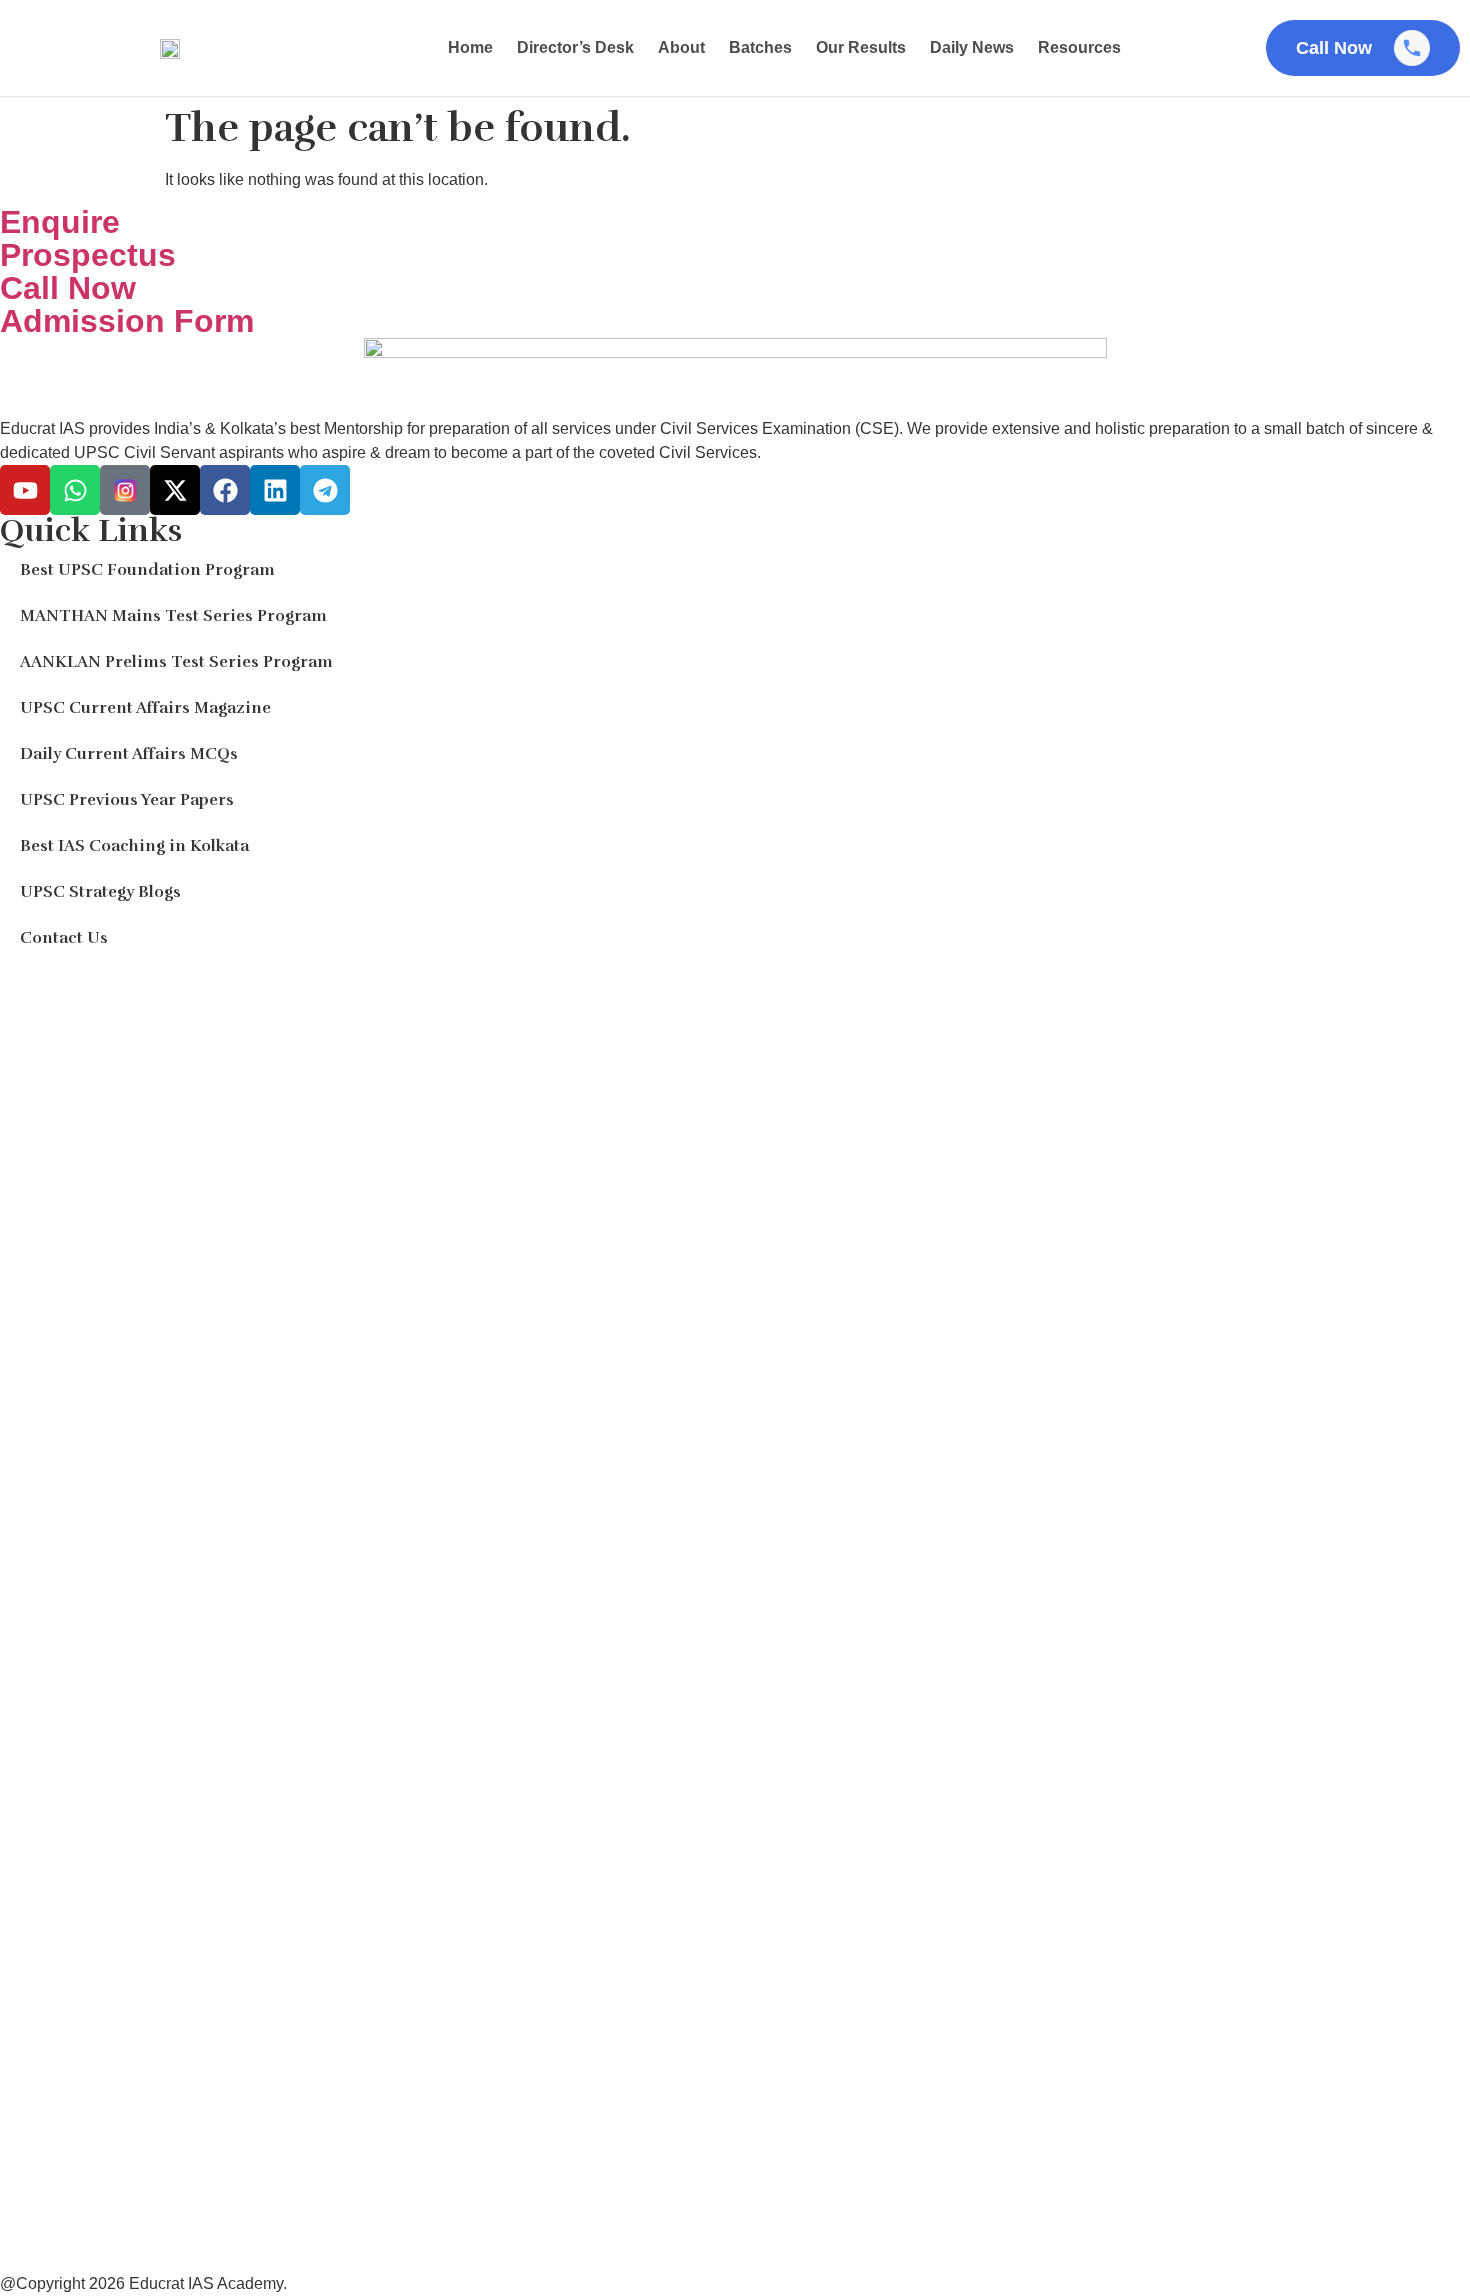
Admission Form (127, 321)
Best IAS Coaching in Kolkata (134, 846)
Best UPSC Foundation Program (147, 570)
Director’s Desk (575, 47)
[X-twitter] (175, 490)
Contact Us (64, 938)
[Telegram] (325, 490)
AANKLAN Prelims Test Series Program (176, 662)
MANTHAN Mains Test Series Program (173, 616)
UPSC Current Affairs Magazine (145, 708)
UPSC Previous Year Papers (127, 800)
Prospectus (88, 255)
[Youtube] (25, 490)
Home (470, 47)
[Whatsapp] (75, 490)
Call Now (68, 288)
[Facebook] (225, 490)
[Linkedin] (275, 490)
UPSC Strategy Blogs (100, 892)
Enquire (60, 222)
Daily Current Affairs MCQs (129, 754)
